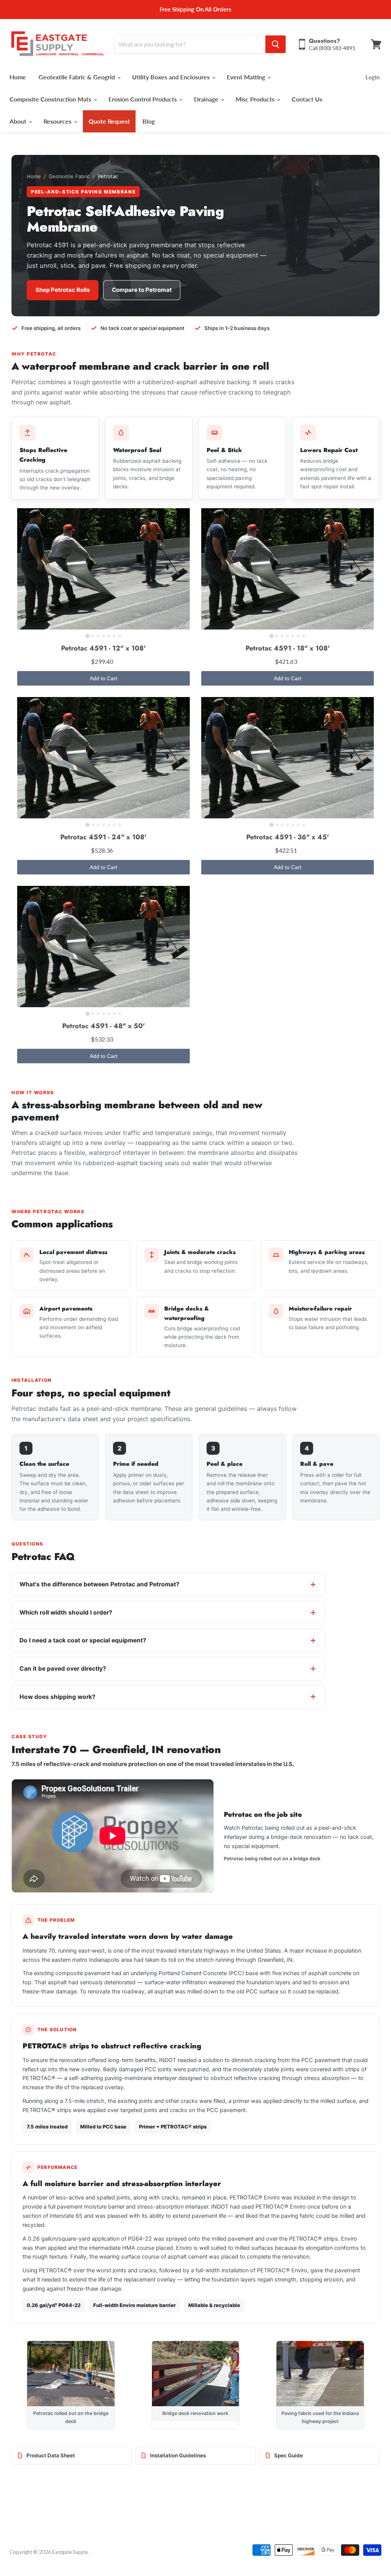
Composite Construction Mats (51, 99)
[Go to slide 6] (114, 636)
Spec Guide (288, 2455)
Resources (58, 121)
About (19, 121)
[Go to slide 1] (87, 636)
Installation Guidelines (178, 2455)
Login (372, 77)
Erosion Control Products (143, 99)
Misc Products (256, 99)
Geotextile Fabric (69, 176)
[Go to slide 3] (98, 636)
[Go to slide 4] (103, 636)
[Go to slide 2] (93, 636)
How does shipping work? (57, 1697)
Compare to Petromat (142, 290)
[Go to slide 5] (109, 636)
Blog (149, 121)
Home (18, 77)
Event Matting (247, 77)
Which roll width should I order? (66, 1612)
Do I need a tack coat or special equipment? (83, 1640)
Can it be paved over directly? (63, 1669)
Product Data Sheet (51, 2455)
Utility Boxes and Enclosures (172, 77)
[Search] (275, 44)
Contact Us (307, 99)
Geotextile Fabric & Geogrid (78, 77)
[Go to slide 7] (120, 636)
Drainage (207, 99)
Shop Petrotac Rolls (63, 290)
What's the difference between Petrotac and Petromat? (99, 1584)
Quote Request (109, 121)
